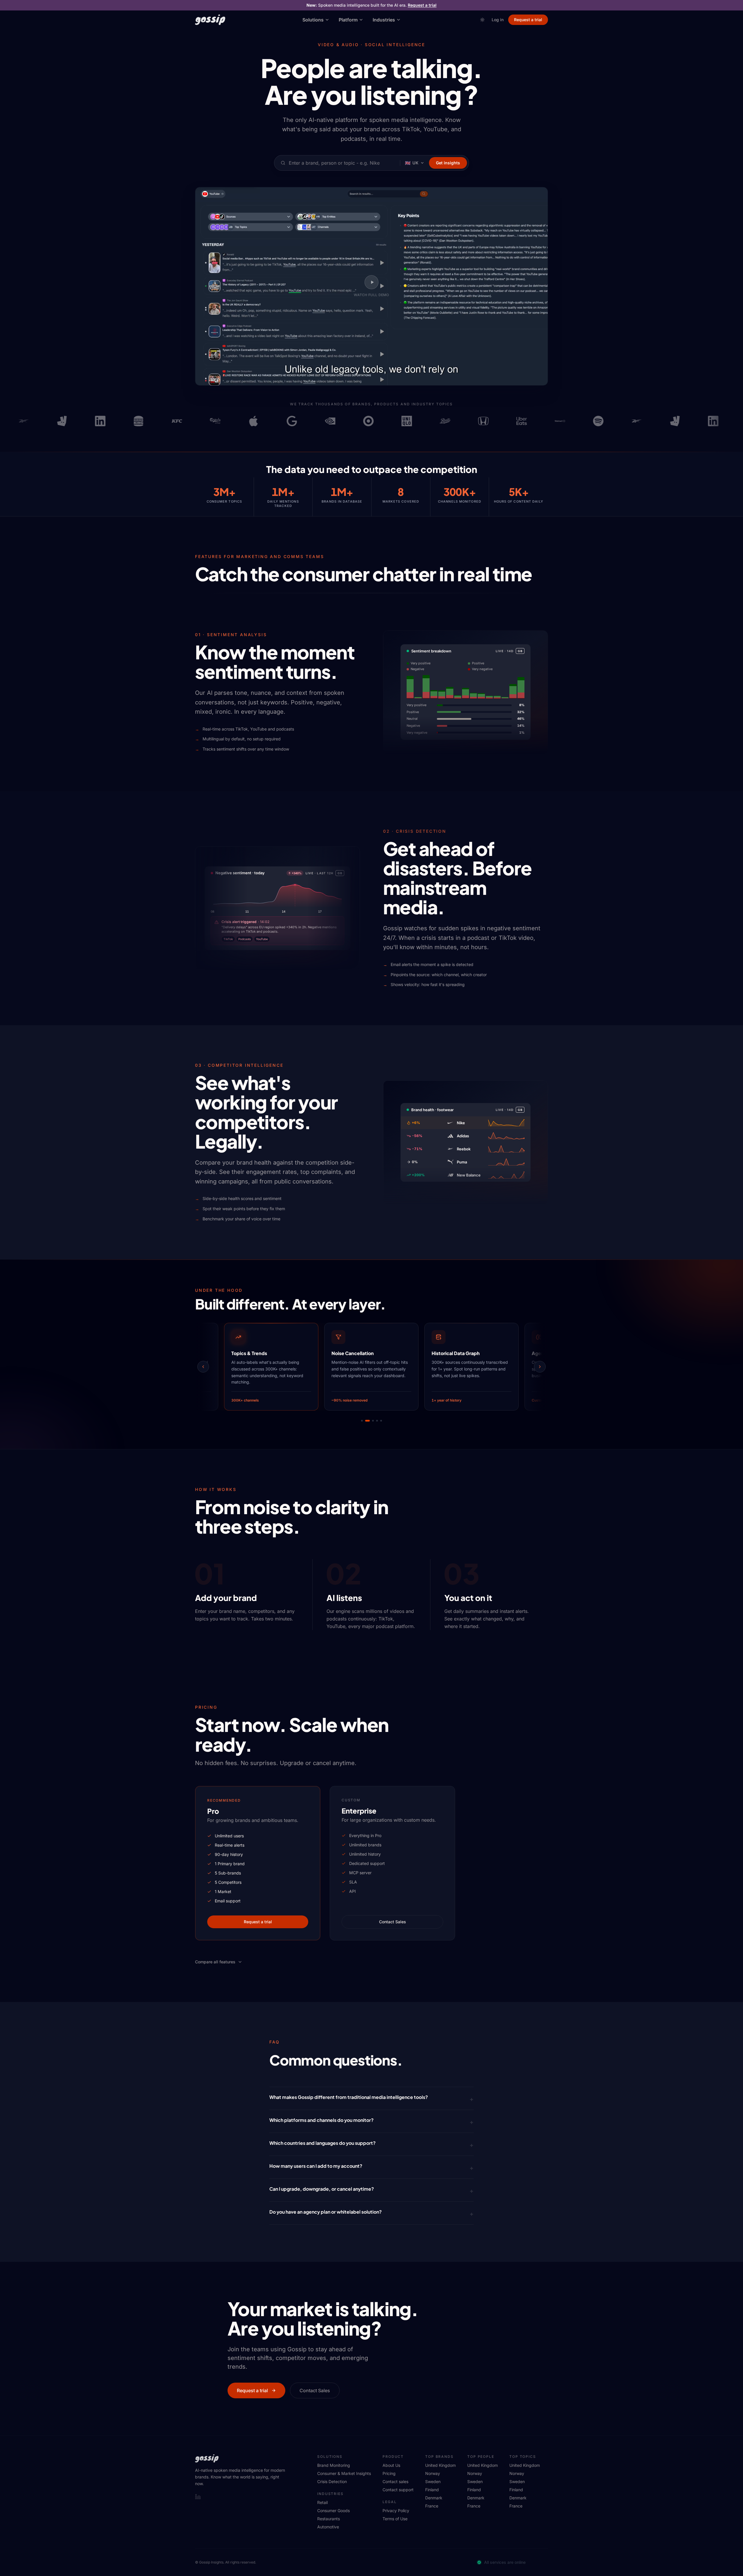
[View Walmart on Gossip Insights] (515, 421)
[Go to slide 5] (381, 1421)
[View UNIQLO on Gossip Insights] (361, 421)
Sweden (433, 2481)
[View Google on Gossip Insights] (246, 421)
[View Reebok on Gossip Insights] (591, 421)
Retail (322, 2502)
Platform (348, 20)
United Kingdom (440, 2465)
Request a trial (422, 5)
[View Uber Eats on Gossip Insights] (476, 421)
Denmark (434, 2498)
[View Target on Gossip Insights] (323, 421)
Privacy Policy (396, 2511)
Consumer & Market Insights (344, 2473)
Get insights (448, 163)
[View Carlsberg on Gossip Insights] (170, 421)
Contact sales (395, 2481)
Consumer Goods (333, 2511)
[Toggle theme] (482, 20)
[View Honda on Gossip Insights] (438, 421)
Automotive (328, 2527)
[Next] (540, 1367)
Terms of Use (395, 2519)
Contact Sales (393, 1922)
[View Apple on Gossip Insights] (208, 421)
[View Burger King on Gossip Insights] (93, 421)
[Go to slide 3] (370, 1421)
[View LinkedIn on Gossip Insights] (55, 421)
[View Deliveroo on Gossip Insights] (17, 421)
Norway (433, 2473)
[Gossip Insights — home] (210, 20)
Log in (498, 20)
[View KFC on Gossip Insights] (131, 421)
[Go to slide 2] (366, 1421)
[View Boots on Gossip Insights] (400, 421)
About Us (391, 2465)
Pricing (389, 2473)
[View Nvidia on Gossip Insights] (285, 421)
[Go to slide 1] (362, 1421)
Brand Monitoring (334, 2465)
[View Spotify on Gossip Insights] (553, 421)
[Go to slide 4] (376, 1421)
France (432, 2506)
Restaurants (329, 2519)
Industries (384, 20)
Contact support (398, 2490)
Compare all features (215, 1962)
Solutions (313, 20)
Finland (432, 2490)
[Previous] (203, 1367)
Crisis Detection (332, 2481)
